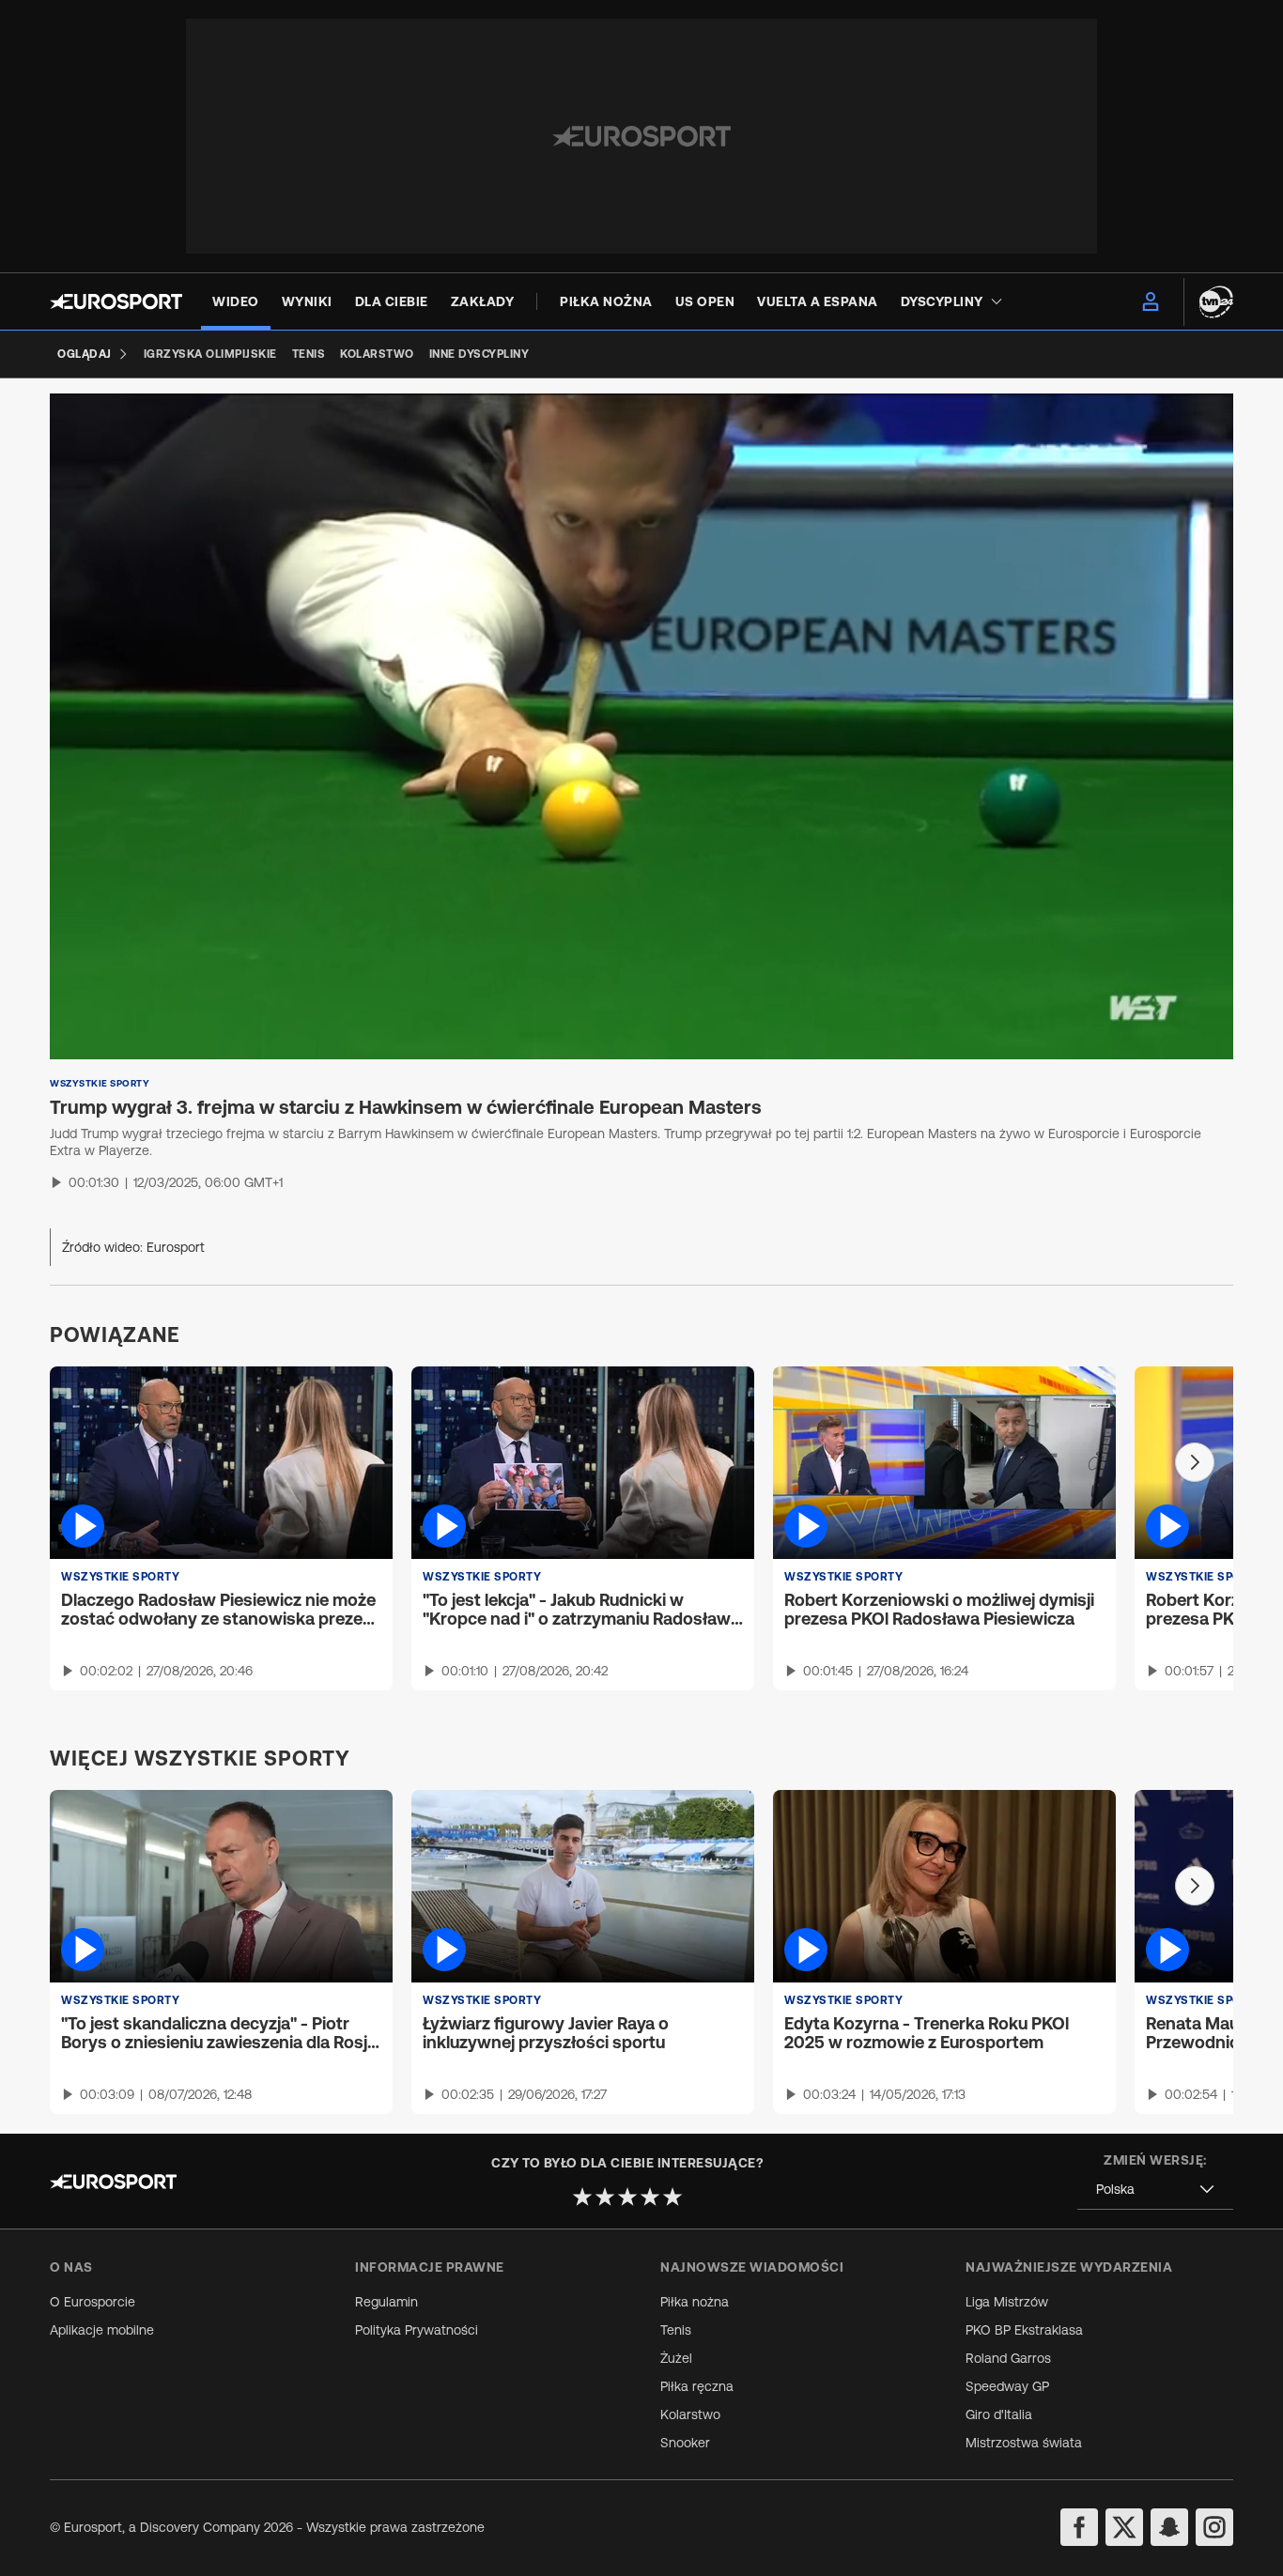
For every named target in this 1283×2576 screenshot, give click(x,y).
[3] (627, 2197)
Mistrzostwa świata (1024, 2443)
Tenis (676, 2330)
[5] (672, 2197)
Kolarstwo (690, 2414)
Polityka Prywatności (417, 2330)
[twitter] (1124, 2527)
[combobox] (1155, 2190)
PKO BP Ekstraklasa (1024, 2330)
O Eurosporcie (93, 2302)
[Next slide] (1195, 1462)
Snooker (685, 2443)
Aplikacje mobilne (102, 2330)
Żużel (676, 2358)
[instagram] (1214, 2527)
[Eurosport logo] (116, 301)
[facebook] (1079, 2527)
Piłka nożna (695, 2302)
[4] (650, 2197)
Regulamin (386, 2302)
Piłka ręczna (697, 2386)
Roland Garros (1008, 2358)
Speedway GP (1007, 2386)
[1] (582, 2197)
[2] (605, 2197)
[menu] (1151, 301)
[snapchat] (1169, 2527)
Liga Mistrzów (1007, 2302)
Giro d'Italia (999, 2414)
